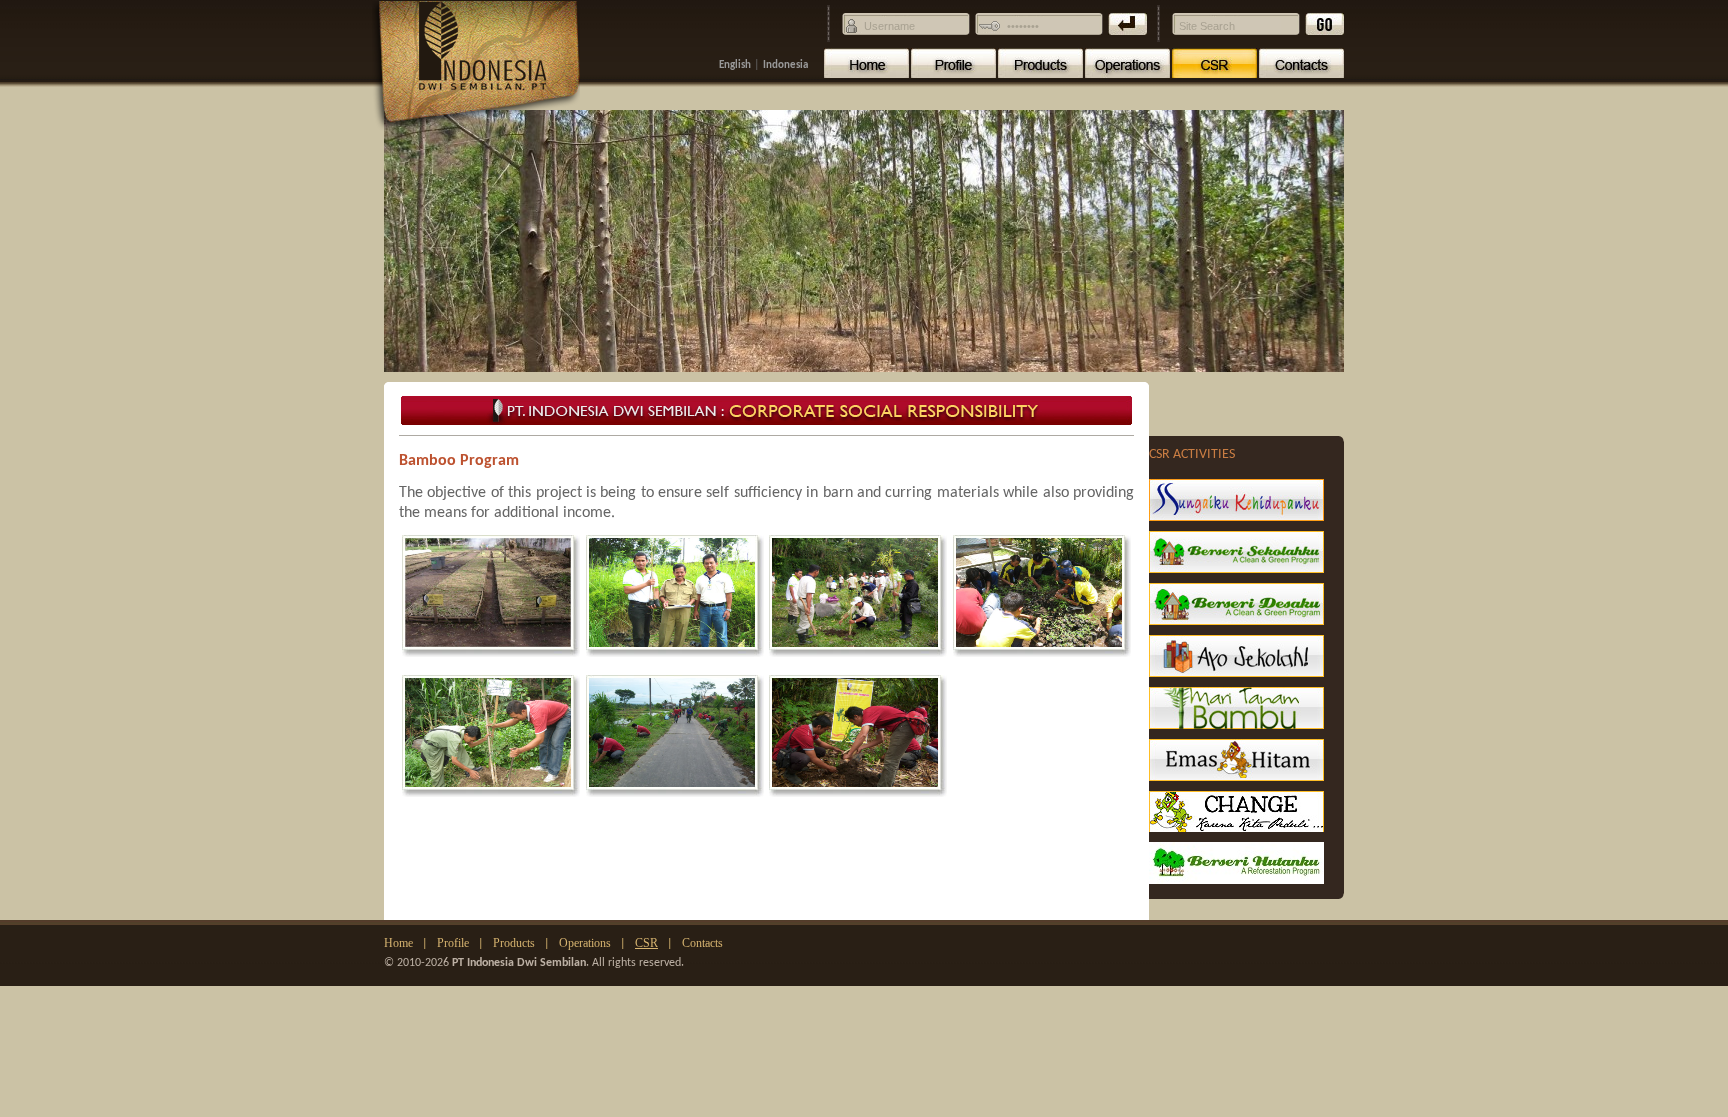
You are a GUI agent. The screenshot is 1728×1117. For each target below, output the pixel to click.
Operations (585, 943)
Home (398, 943)
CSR (646, 943)
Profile (453, 943)
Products (514, 943)
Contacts (702, 943)
